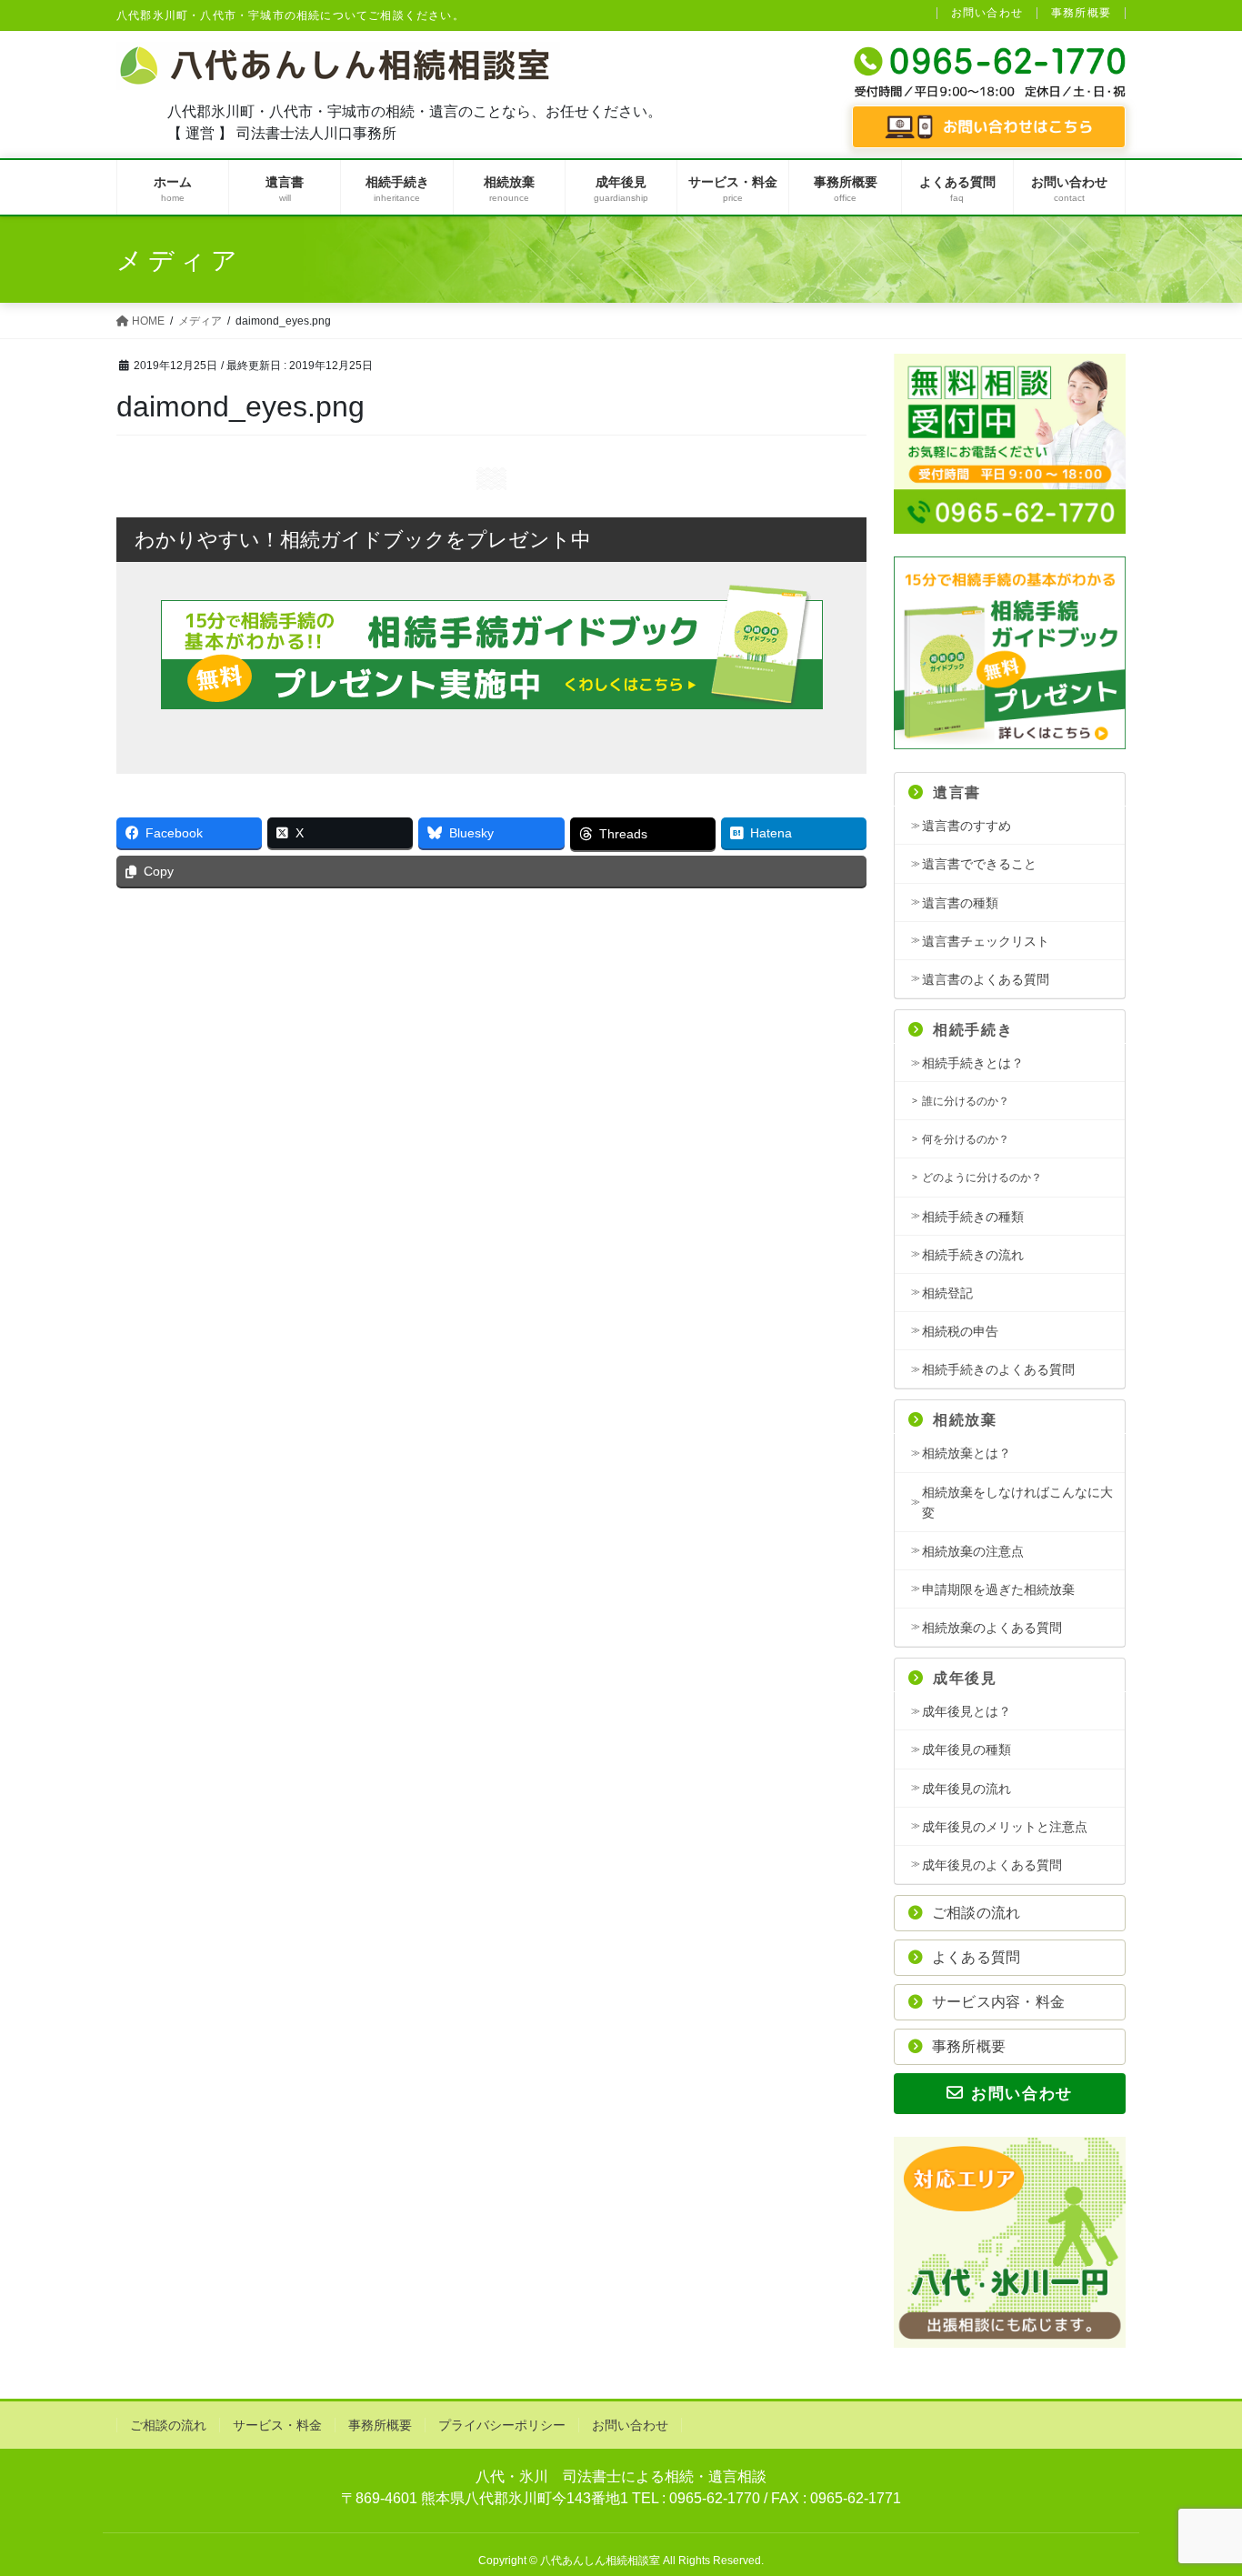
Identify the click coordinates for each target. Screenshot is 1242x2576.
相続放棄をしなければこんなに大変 (1017, 1503)
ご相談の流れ (976, 1913)
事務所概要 (1081, 13)
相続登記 (947, 1293)
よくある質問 (976, 1957)
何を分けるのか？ (966, 1139)
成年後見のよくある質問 (992, 1865)
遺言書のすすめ (967, 826)
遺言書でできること (979, 864)
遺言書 (957, 792)
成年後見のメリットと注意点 (1005, 1827)
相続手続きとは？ (973, 1063)
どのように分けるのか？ (982, 1178)
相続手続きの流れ (973, 1255)
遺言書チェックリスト (986, 941)
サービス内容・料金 (998, 2002)
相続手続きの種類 (973, 1217)
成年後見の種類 (967, 1749)
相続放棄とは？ (967, 1453)
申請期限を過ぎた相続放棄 (998, 1589)
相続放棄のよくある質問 (992, 1628)
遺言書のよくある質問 (986, 979)
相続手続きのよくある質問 (998, 1369)
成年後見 (965, 1678)
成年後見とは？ (967, 1711)
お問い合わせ (987, 13)
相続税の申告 (960, 1331)
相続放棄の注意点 (973, 1551)
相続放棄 (965, 1420)
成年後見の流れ (967, 1789)
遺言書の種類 (960, 903)
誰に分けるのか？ (966, 1101)
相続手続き (973, 1030)
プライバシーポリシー (502, 2425)
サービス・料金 (277, 2425)
